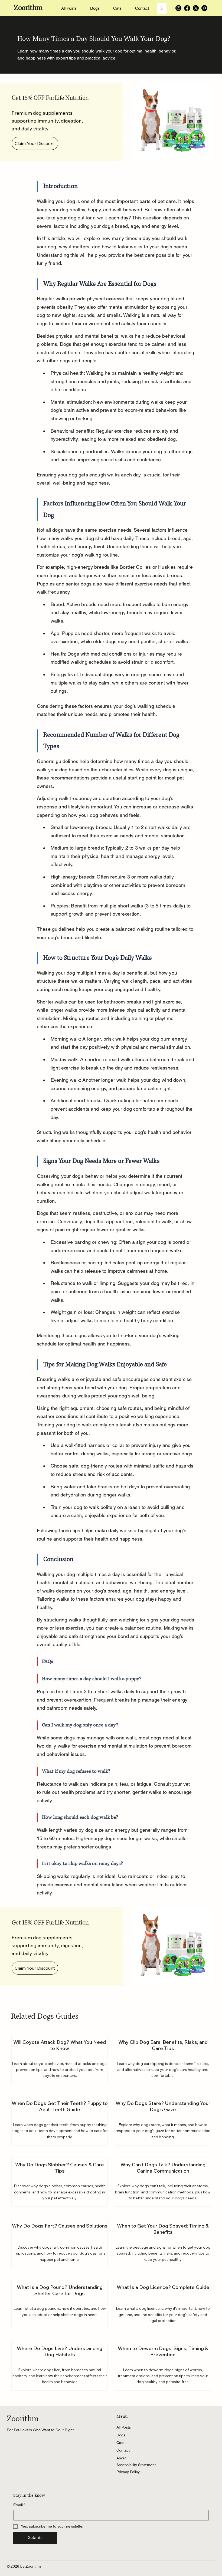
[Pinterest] (204, 8)
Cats (120, 2443)
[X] (196, 8)
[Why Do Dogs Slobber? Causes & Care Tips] (59, 2182)
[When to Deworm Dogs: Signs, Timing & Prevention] (163, 2366)
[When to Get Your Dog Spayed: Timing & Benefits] (163, 2243)
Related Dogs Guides (45, 2016)
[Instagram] (178, 8)
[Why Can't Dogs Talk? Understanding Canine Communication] (163, 2182)
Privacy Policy (128, 2472)
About (121, 2458)
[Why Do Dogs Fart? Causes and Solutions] (59, 2243)
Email (19, 2505)
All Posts (124, 2427)
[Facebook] (187, 8)
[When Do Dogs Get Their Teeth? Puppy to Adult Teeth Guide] (59, 2121)
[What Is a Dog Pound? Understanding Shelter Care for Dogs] (59, 2304)
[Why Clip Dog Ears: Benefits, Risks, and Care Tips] (163, 2060)
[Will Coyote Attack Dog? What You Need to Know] (59, 2060)
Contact (123, 2450)
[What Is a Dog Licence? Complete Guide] (163, 2304)
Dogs (121, 2435)
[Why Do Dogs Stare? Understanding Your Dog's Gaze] (163, 2121)
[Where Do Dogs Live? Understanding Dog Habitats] (59, 2366)
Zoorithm (28, 8)
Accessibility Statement (136, 2465)
